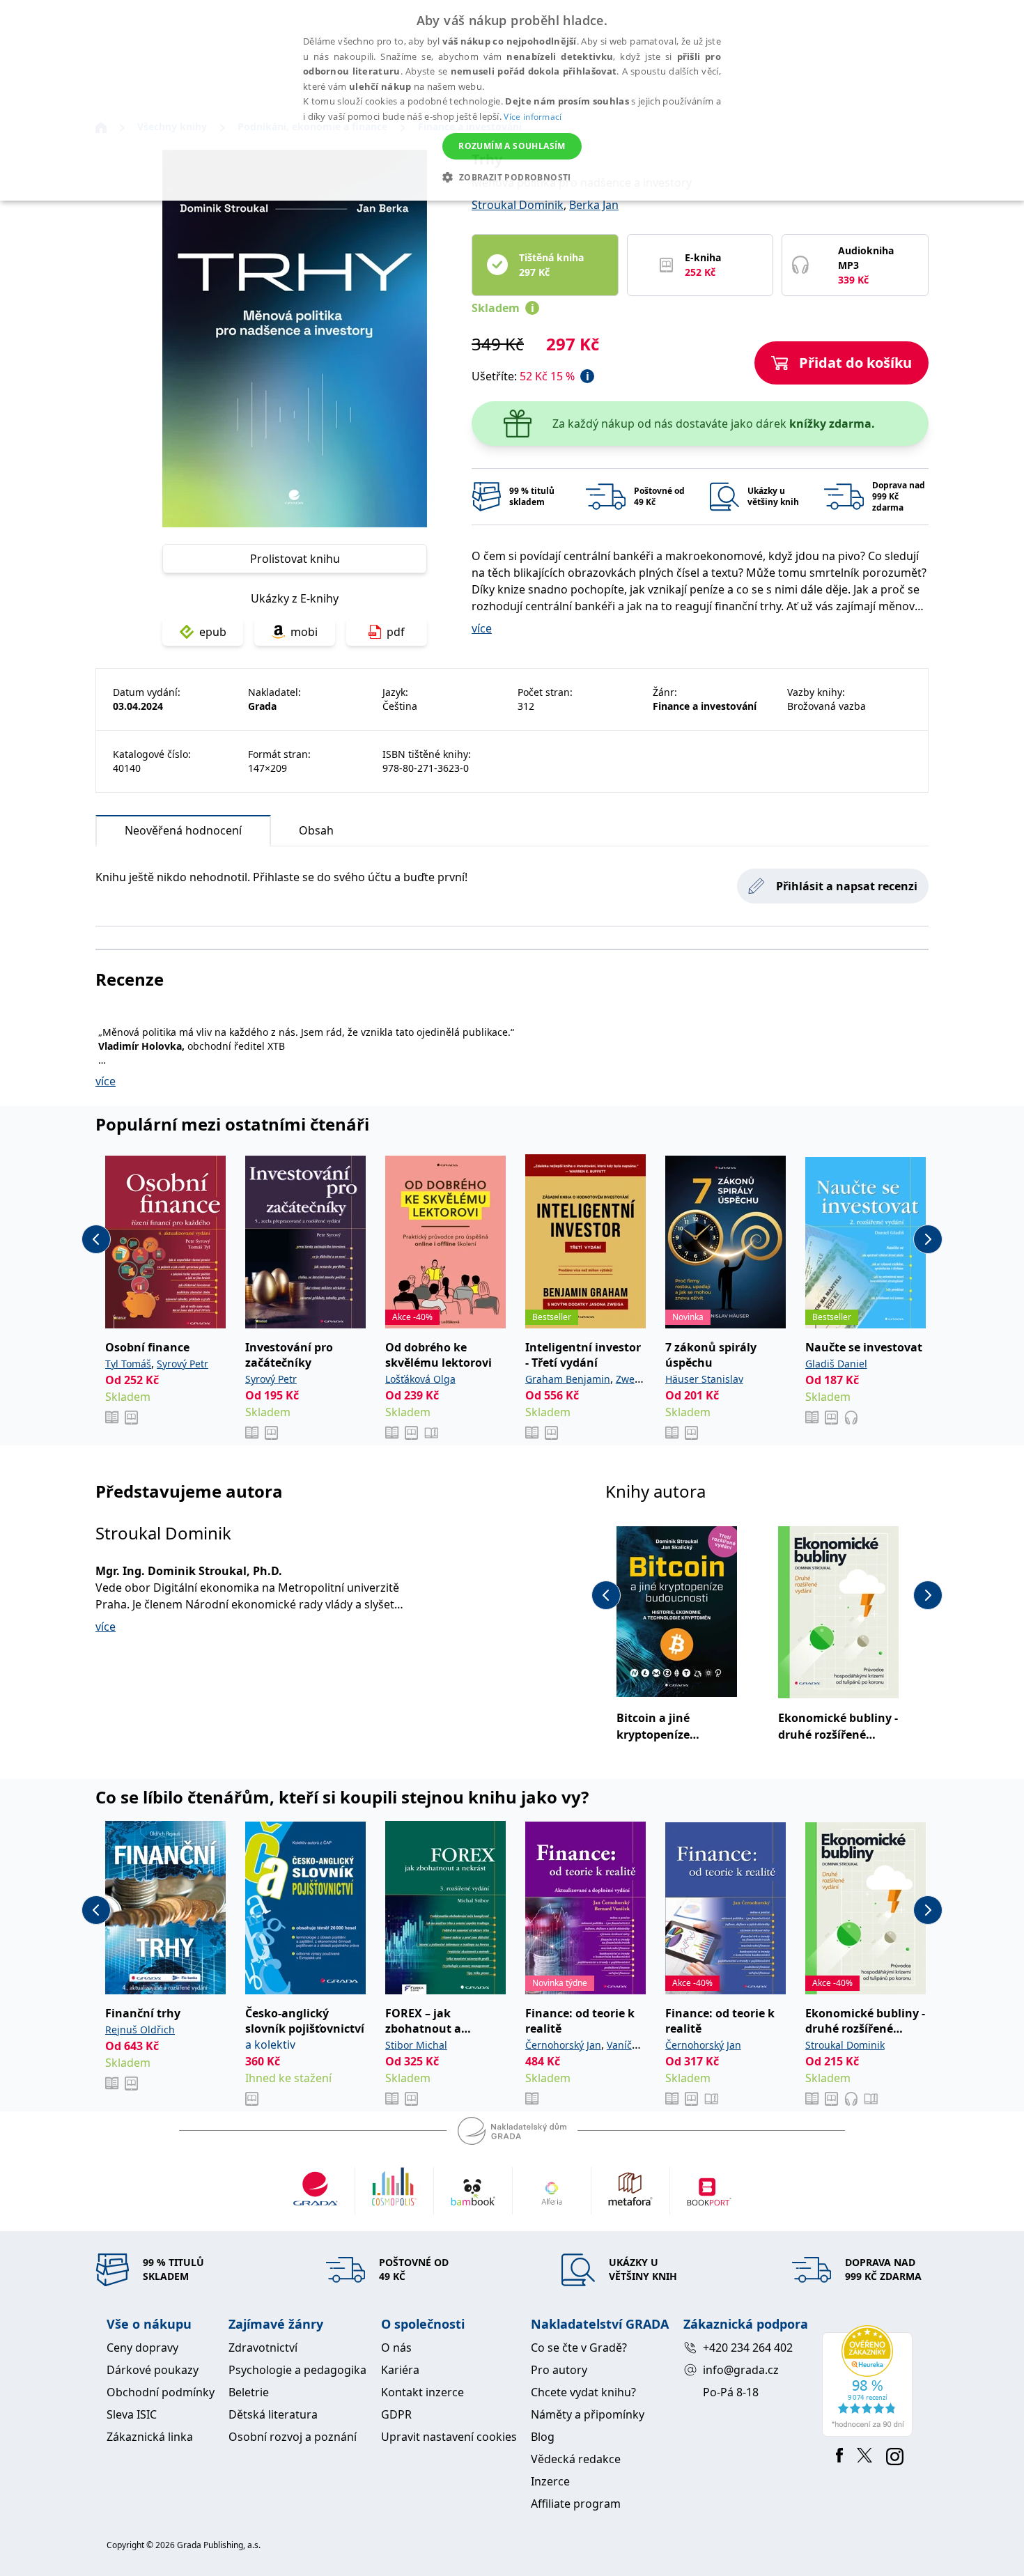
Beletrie (249, 2392)
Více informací (533, 117)
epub (213, 632)
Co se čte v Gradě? (579, 2348)
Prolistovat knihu (295, 559)
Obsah (316, 830)
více (482, 628)
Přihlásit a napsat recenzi (847, 886)
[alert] (512, 100)
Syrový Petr (183, 1364)
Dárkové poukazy (153, 2370)
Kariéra (400, 2370)
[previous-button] (96, 1239)
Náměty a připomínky (588, 2414)
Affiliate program (576, 2504)
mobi (304, 632)
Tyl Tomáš (128, 1364)
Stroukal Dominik (518, 205)
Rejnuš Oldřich (140, 2030)
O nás (396, 2348)
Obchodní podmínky (161, 2392)
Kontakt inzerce (422, 2392)
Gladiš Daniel (836, 1364)
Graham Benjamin (568, 1379)
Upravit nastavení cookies (449, 2437)
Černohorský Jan (563, 2045)
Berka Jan (594, 205)
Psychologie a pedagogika (297, 2370)
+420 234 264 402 (748, 2348)
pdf (396, 632)
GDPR (396, 2414)
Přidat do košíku (855, 363)
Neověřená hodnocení (183, 830)
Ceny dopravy (142, 2348)
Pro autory (559, 2370)
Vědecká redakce (576, 2459)
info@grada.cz (741, 2370)
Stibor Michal (416, 2045)
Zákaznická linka (150, 2437)
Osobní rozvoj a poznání (293, 2437)
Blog (543, 2437)
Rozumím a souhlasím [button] (512, 146)
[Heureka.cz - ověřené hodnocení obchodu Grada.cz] (870, 2381)
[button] (512, 177)
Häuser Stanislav (704, 1379)
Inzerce (550, 2481)
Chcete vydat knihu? (583, 2392)
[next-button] (928, 1239)
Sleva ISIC (132, 2414)
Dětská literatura (273, 2414)
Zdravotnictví (263, 2348)
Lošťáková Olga (420, 1379)
